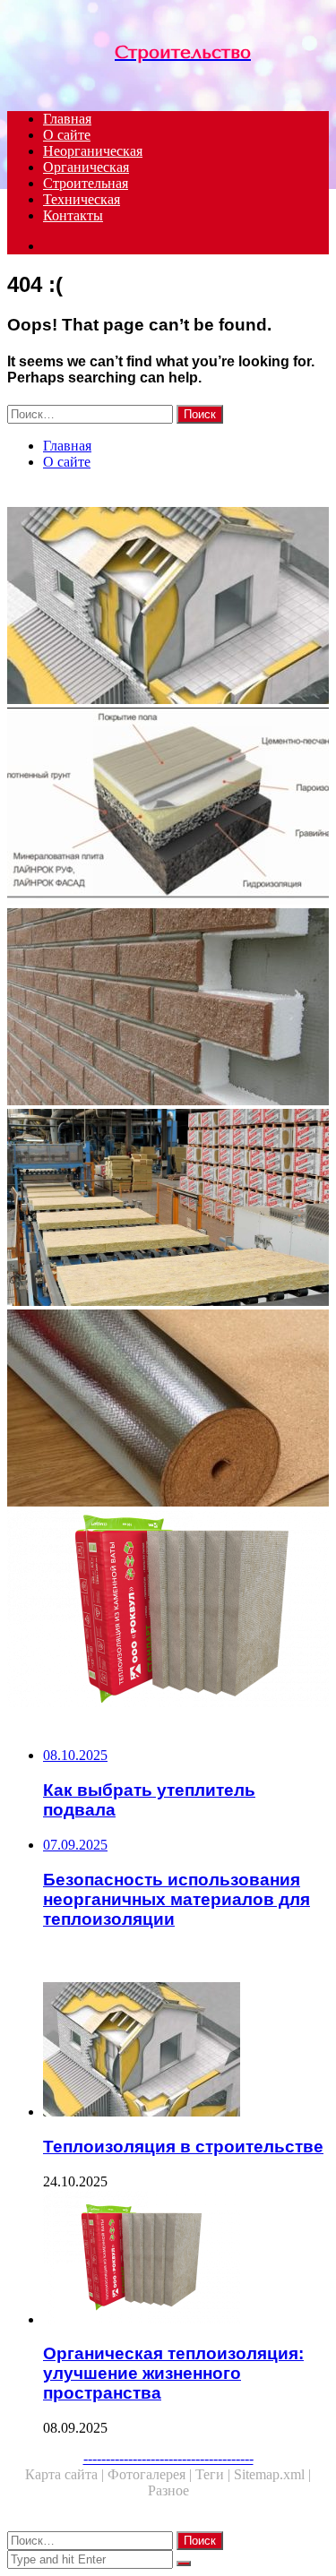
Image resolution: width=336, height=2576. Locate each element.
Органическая (86, 167)
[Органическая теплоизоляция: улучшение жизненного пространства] (168, 1610)
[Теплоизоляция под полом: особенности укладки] (168, 1410)
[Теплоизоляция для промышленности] (168, 1209)
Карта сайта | (66, 2474)
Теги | (215, 2474)
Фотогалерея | (151, 2474)
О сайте (67, 135)
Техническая (82, 199)
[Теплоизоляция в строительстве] (168, 607)
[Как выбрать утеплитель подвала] (168, 808)
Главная (67, 119)
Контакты (73, 215)
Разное (168, 2490)
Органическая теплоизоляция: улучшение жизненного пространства (173, 2373)
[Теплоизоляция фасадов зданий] (168, 1009)
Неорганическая (93, 151)
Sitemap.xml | (272, 2474)
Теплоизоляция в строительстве (183, 2147)
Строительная (86, 183)
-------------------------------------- (168, 2458)
